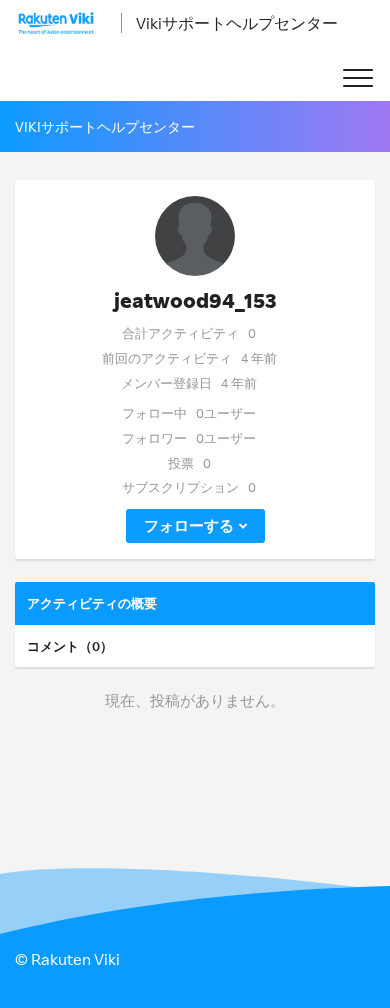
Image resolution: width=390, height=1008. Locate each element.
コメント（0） (70, 646)
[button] (357, 78)
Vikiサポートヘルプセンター (237, 23)
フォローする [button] (189, 525)
